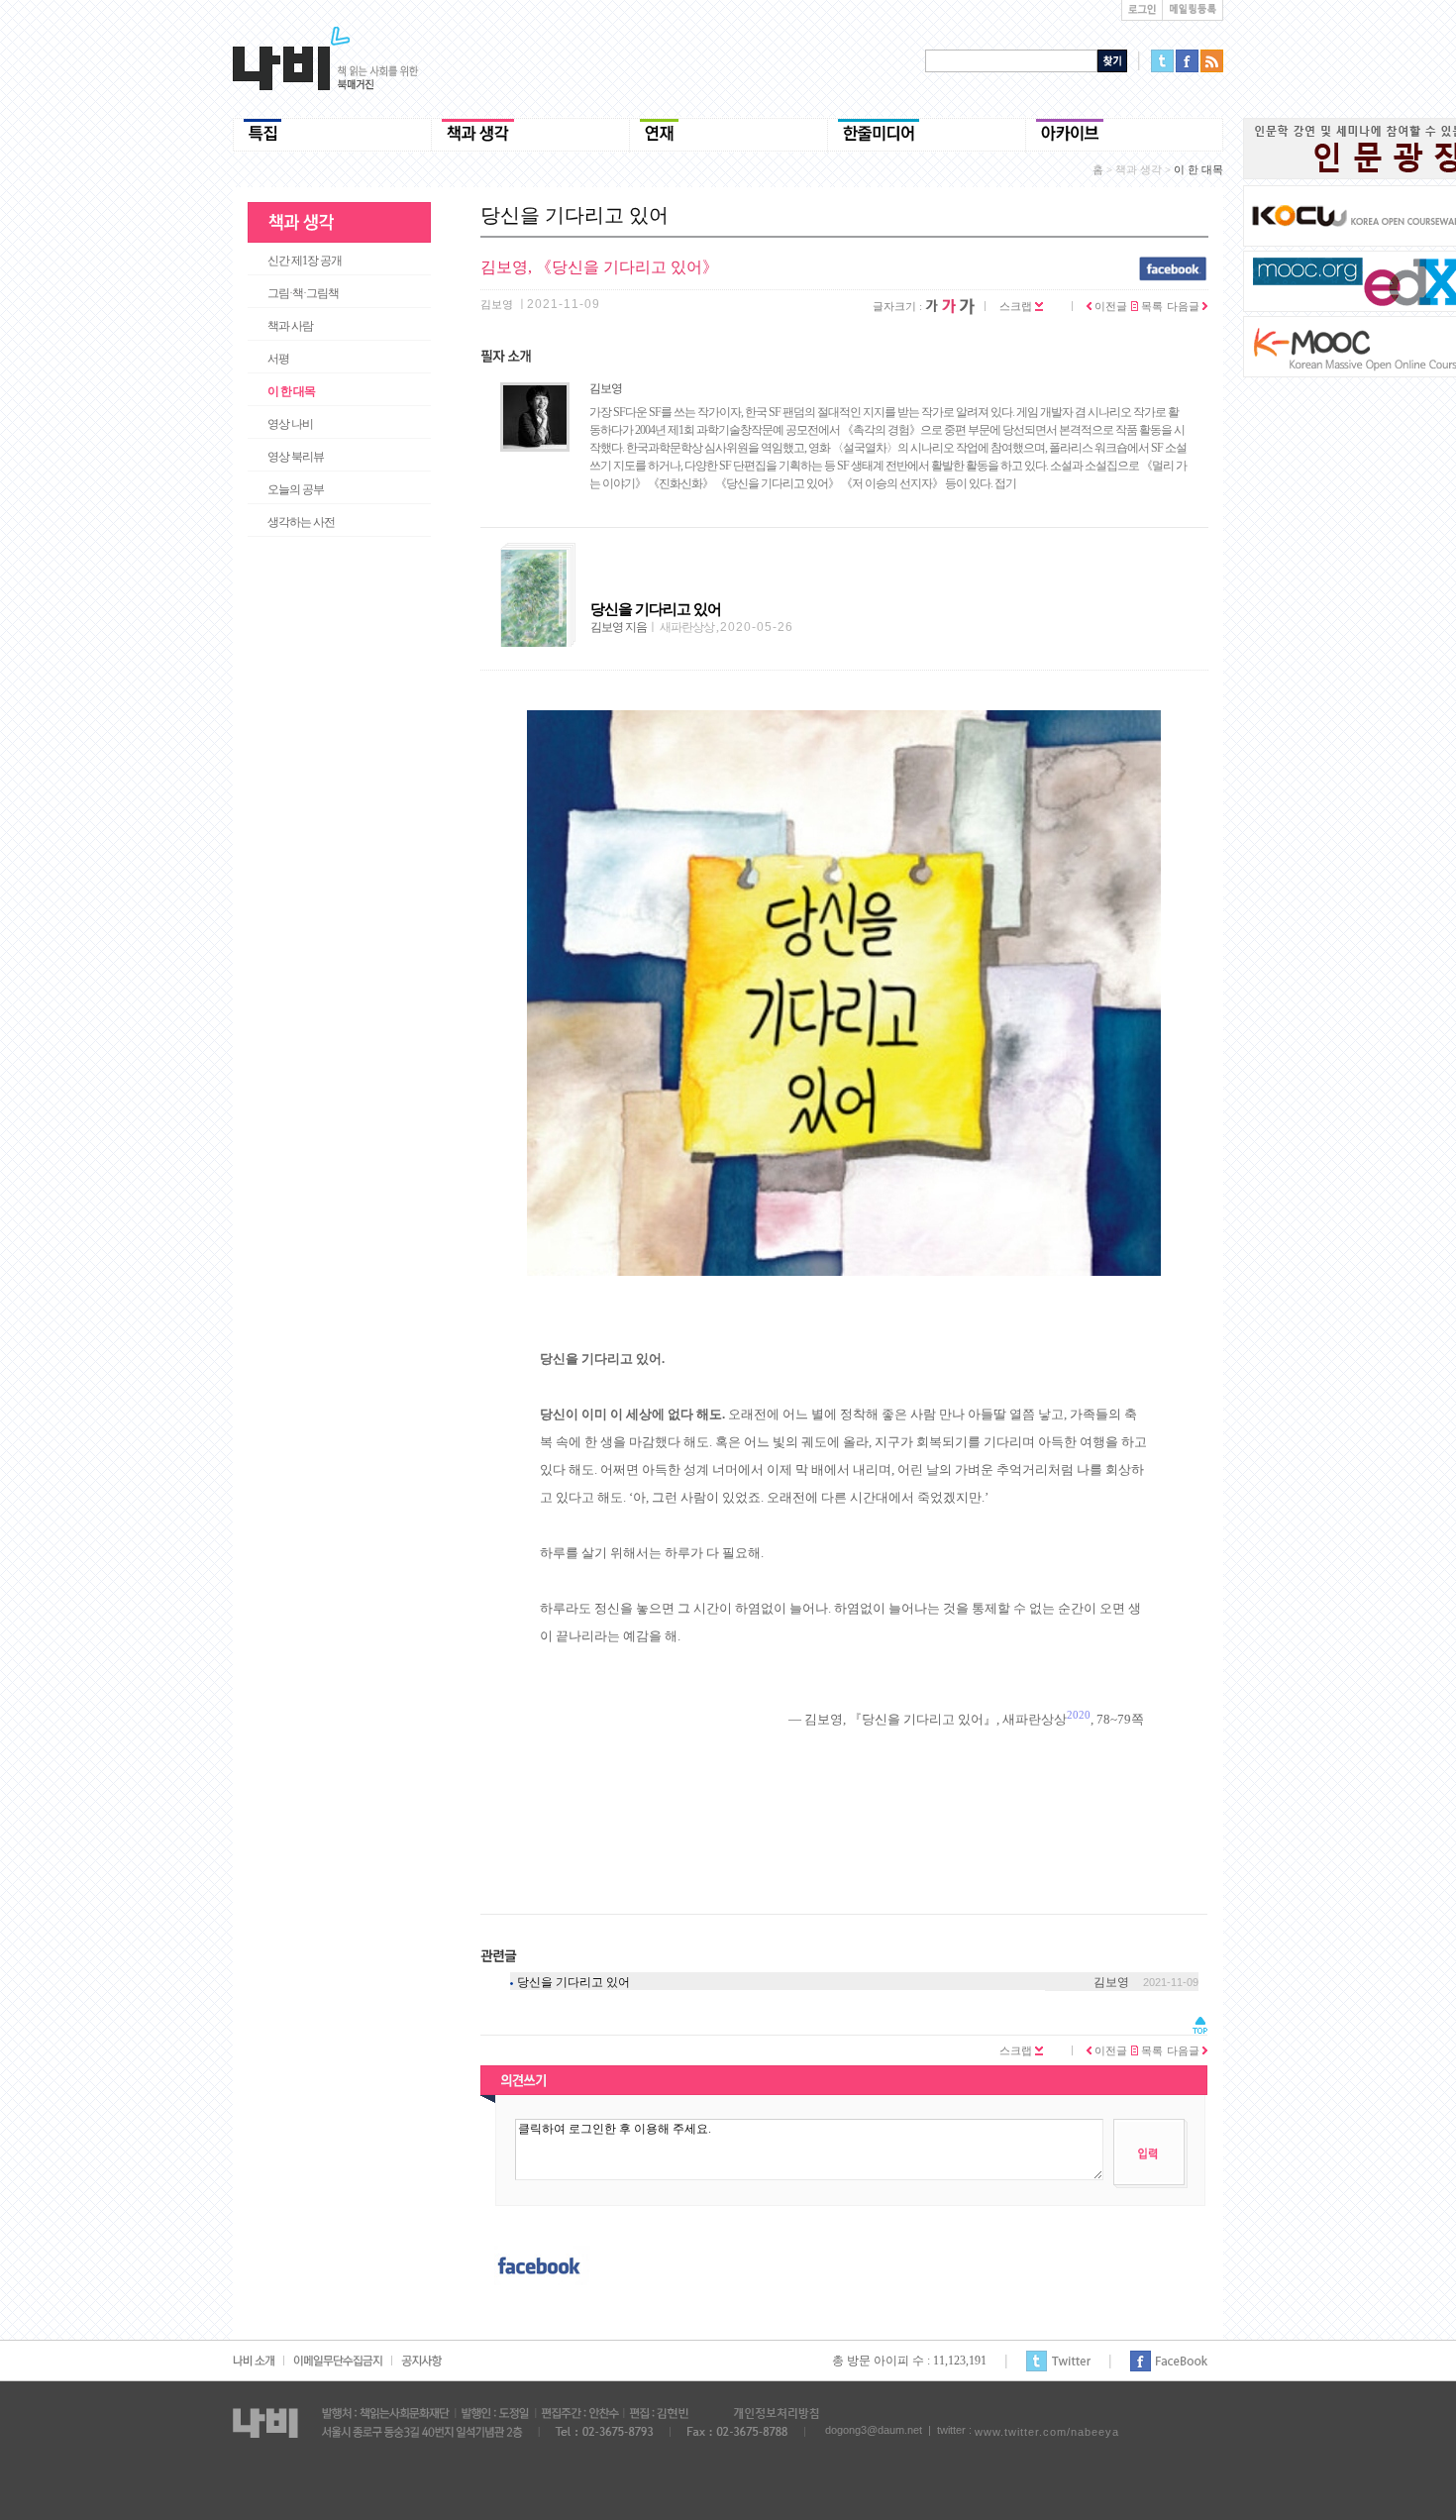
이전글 (1109, 306)
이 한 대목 (291, 391)
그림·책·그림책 (303, 293)
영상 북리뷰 (296, 457)
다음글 (1185, 306)
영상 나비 (290, 424)
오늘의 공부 (296, 489)
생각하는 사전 (301, 522)
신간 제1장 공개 (305, 261)
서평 (278, 359)
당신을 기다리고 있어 (573, 1982)
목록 (1150, 306)
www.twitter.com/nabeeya (1047, 2432)
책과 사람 (290, 326)
